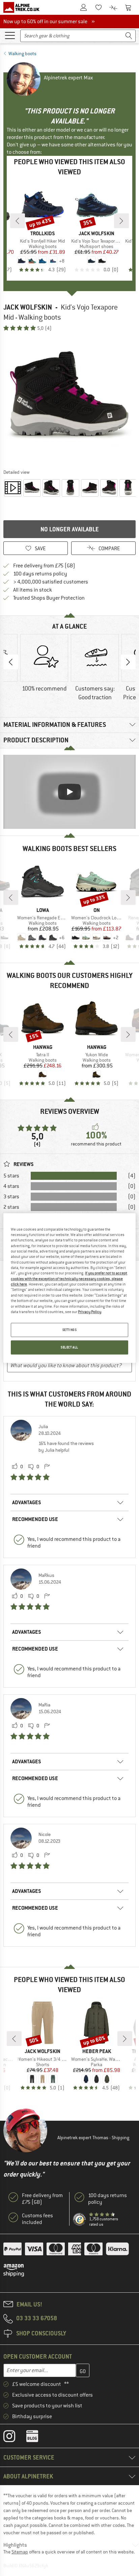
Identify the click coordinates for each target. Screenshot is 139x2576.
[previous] (18, 221)
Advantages (27, 1502)
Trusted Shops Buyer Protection (49, 598)
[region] (69, 1288)
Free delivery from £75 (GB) (44, 566)
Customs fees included (37, 2219)
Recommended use (35, 1519)
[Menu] (10, 35)
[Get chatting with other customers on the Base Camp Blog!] (37, 2438)
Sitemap (20, 2552)
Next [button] (128, 662)
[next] (121, 221)
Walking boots (22, 54)
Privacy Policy (90, 1312)
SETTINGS (70, 1330)
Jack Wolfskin (28, 307)
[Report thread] (47, 1467)
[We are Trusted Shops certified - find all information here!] (80, 2220)
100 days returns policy (40, 574)
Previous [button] (11, 662)
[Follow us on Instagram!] (14, 2438)
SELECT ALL (69, 1347)
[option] (69, 400)
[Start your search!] (129, 36)
